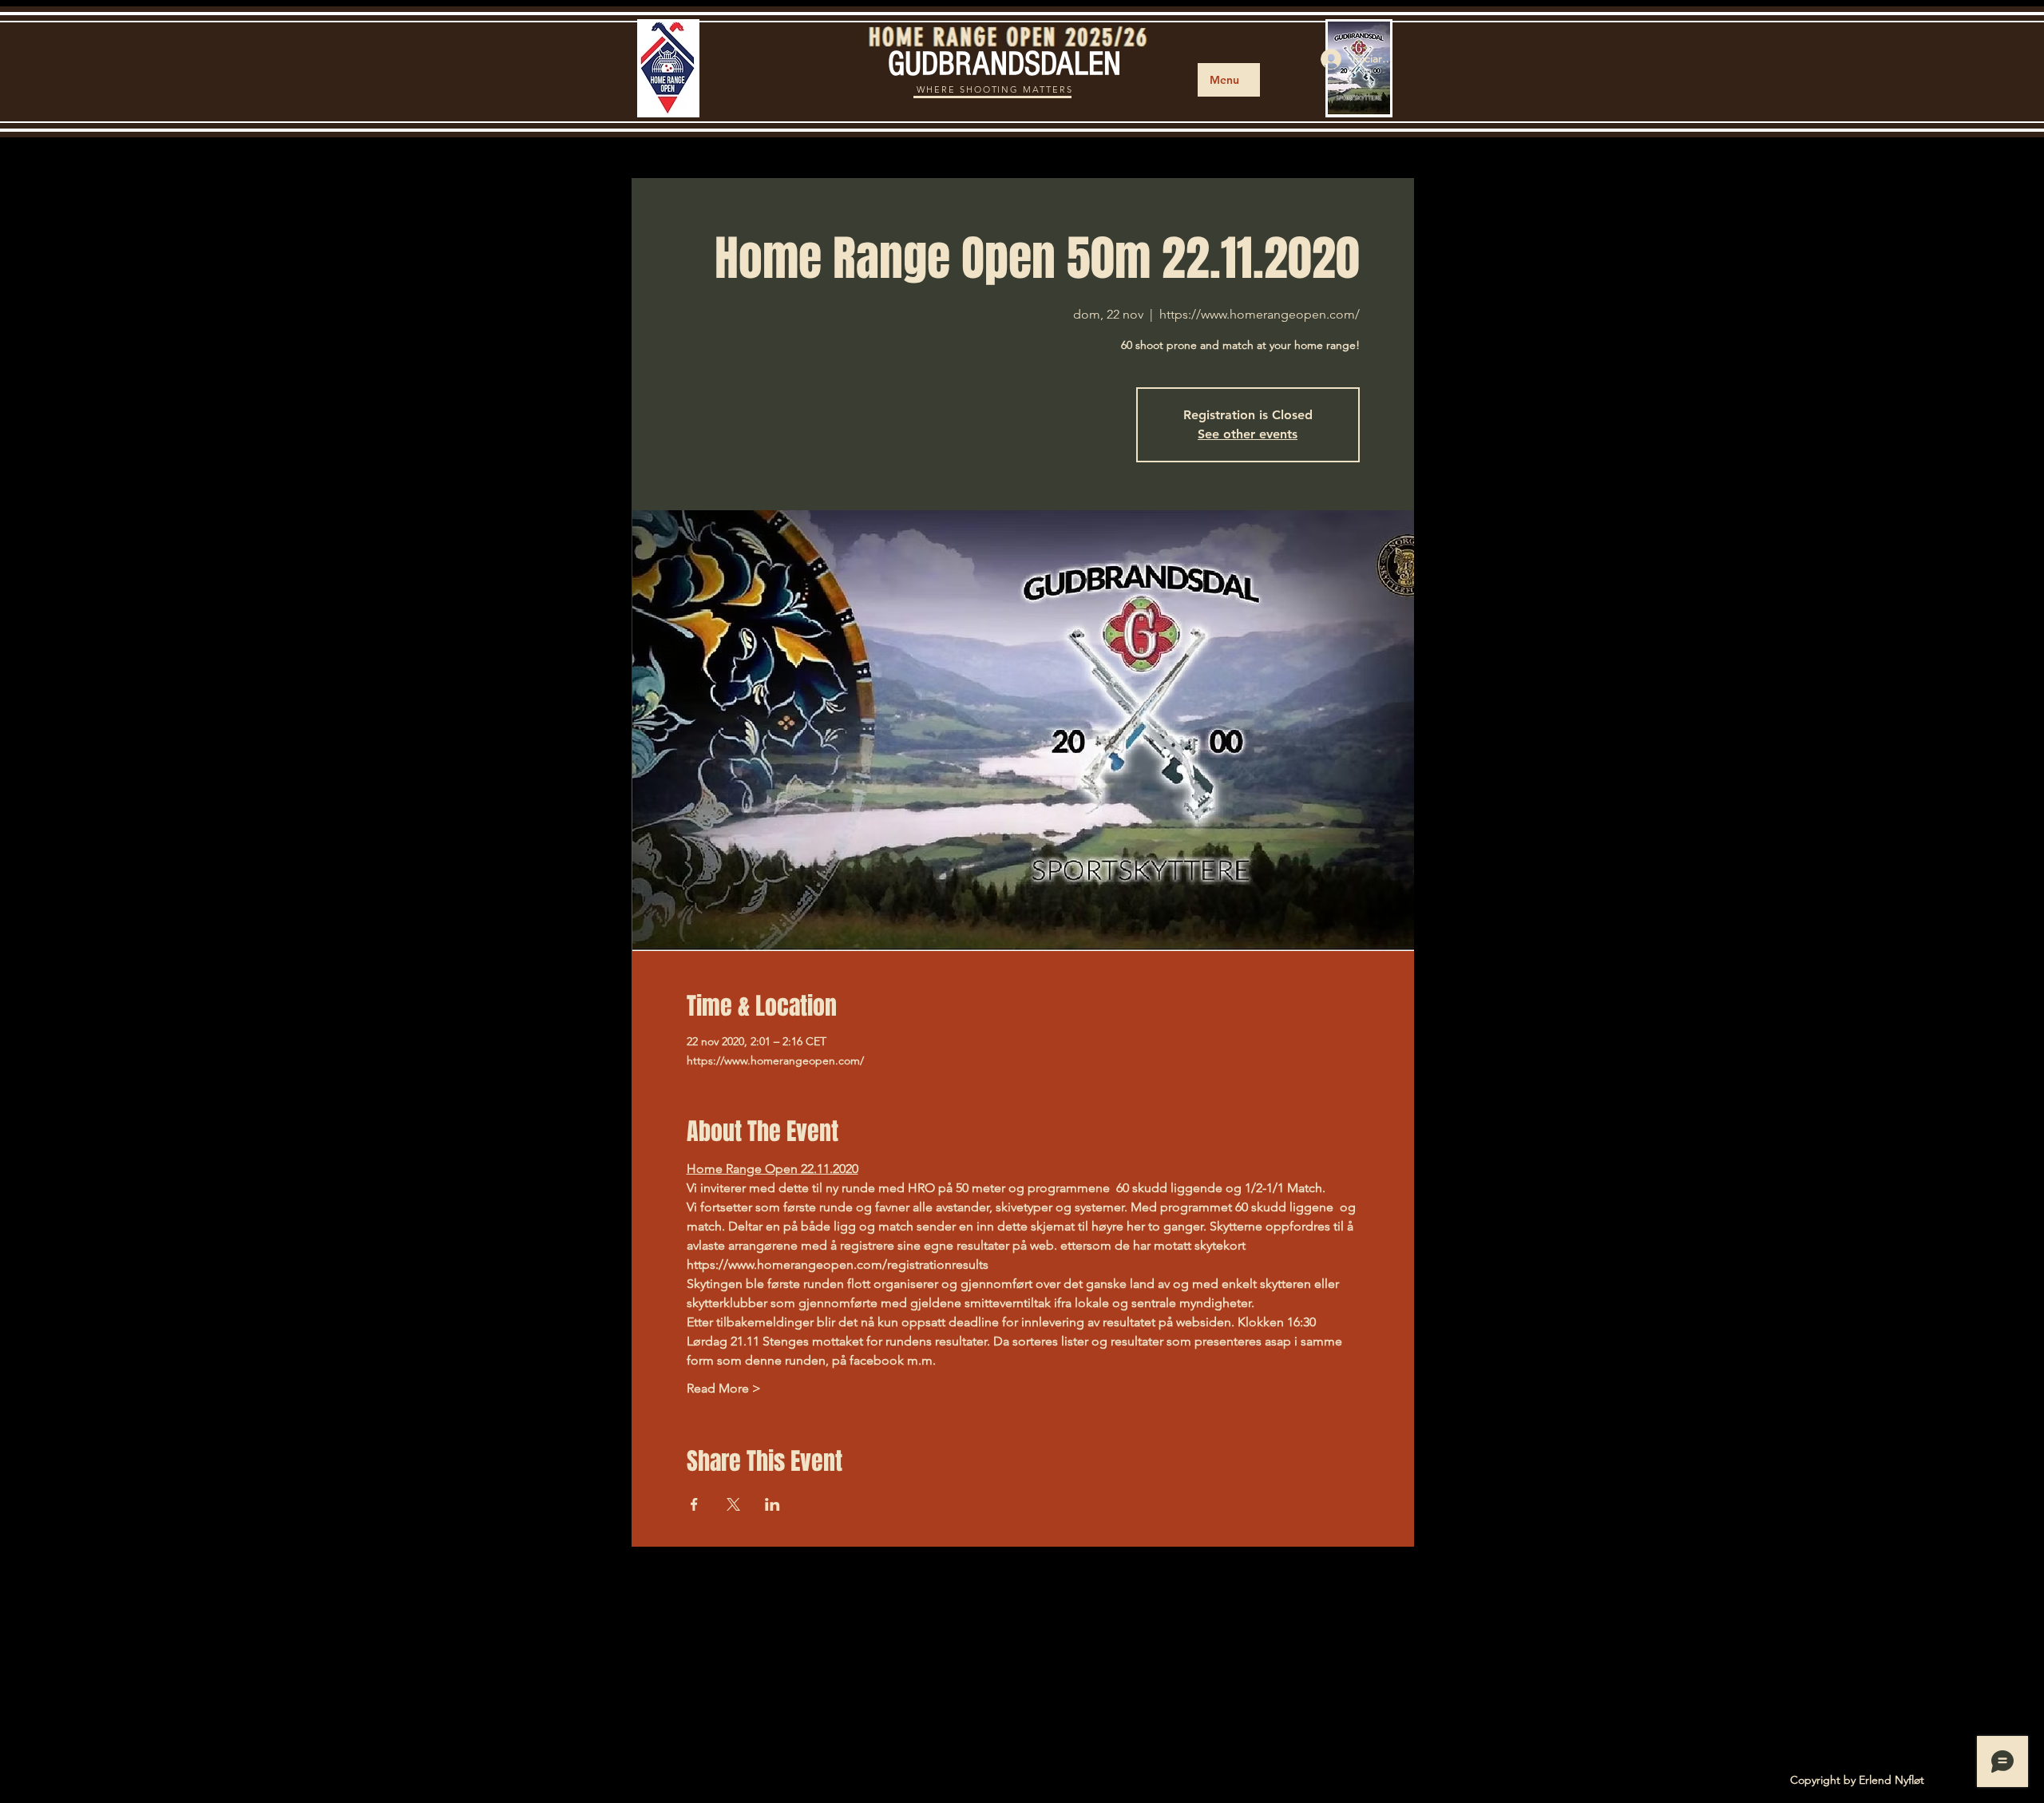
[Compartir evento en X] (733, 1504)
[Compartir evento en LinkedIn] (772, 1504)
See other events (1248, 434)
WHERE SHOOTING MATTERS (995, 89)
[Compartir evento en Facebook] (694, 1504)
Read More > (724, 1388)
